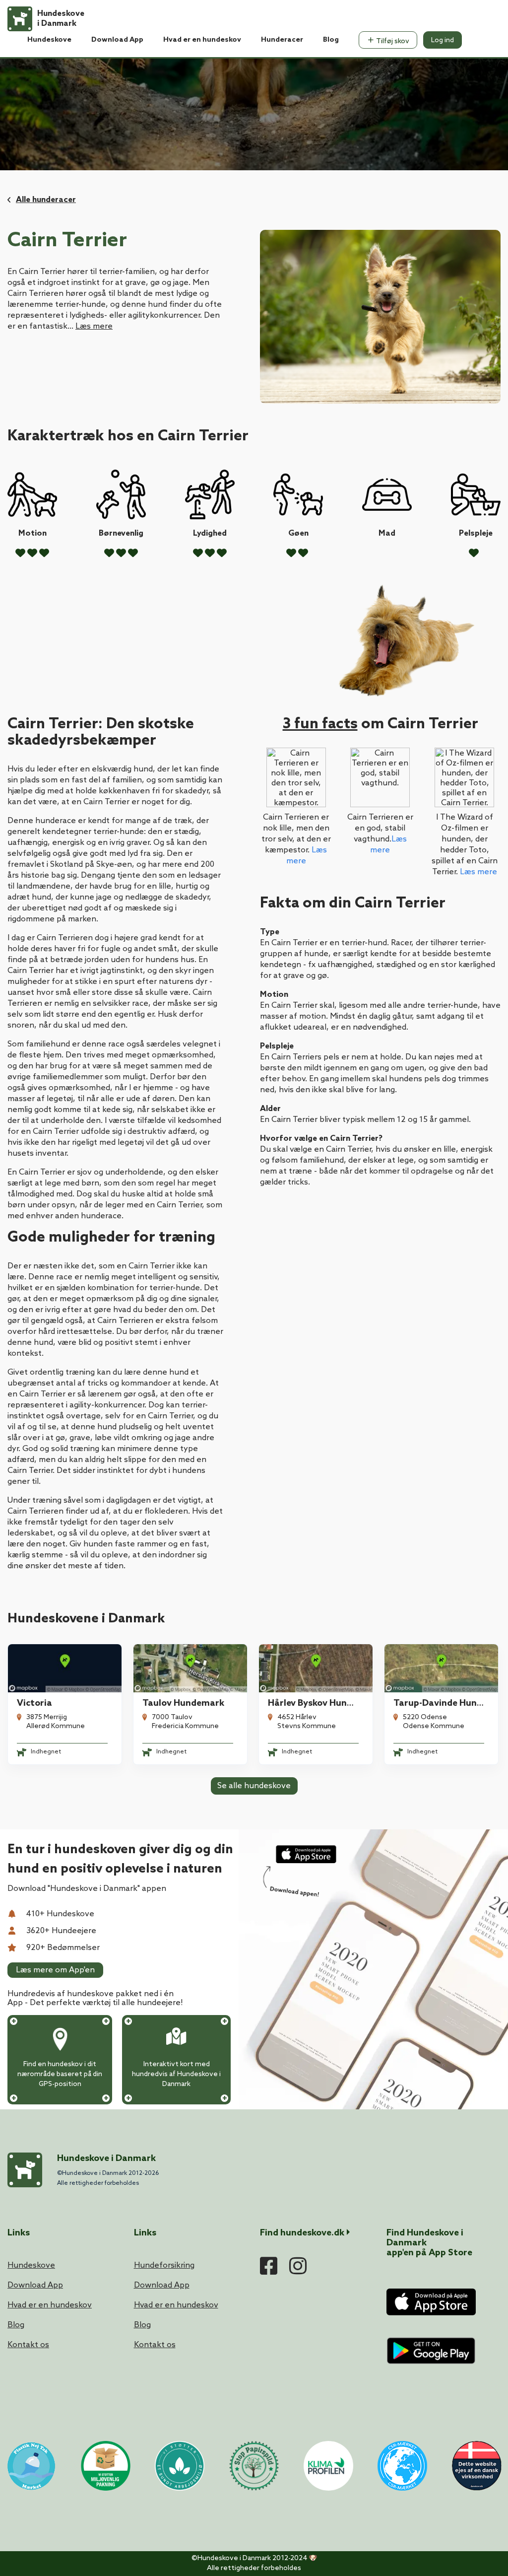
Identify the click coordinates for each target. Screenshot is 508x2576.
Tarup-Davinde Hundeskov (450, 1703)
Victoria (34, 1703)
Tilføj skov (392, 41)
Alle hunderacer (46, 200)
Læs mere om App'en (55, 1970)
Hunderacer (282, 40)
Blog (331, 40)
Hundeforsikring (164, 2265)
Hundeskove (49, 40)
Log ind (443, 40)
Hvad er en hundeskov (202, 40)
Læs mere (94, 326)
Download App (117, 40)
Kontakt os (28, 2345)
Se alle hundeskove (254, 1786)
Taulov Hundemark (183, 1703)
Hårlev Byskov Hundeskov (322, 1703)
